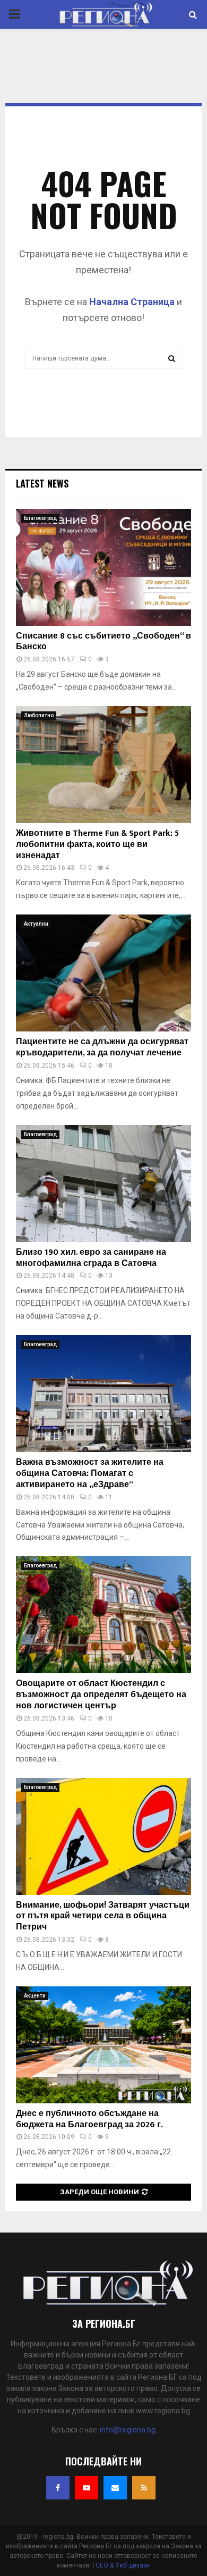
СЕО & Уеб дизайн (123, 2565)
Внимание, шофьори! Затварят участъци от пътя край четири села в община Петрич (103, 1916)
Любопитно (39, 715)
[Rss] (144, 2488)
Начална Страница (132, 302)
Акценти (35, 1996)
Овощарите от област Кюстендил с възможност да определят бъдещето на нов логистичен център (101, 1695)
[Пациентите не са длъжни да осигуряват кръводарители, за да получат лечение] (103, 973)
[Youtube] (87, 2488)
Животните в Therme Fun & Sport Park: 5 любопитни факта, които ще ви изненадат (97, 845)
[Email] (115, 2488)
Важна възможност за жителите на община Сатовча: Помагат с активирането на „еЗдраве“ (90, 1474)
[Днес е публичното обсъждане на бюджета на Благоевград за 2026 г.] (103, 2045)
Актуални (36, 924)
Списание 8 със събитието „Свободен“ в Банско (103, 642)
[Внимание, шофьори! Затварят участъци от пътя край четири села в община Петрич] (103, 1836)
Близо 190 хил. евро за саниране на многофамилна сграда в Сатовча (91, 1258)
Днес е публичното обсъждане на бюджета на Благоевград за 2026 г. (89, 2119)
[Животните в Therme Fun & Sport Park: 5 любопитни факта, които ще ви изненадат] (103, 765)
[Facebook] (58, 2488)
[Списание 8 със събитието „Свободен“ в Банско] (103, 567)
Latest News (42, 483)
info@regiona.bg (128, 2430)
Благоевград (40, 518)
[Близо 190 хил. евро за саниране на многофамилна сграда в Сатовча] (103, 1184)
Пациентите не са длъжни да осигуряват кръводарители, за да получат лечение (102, 1047)
